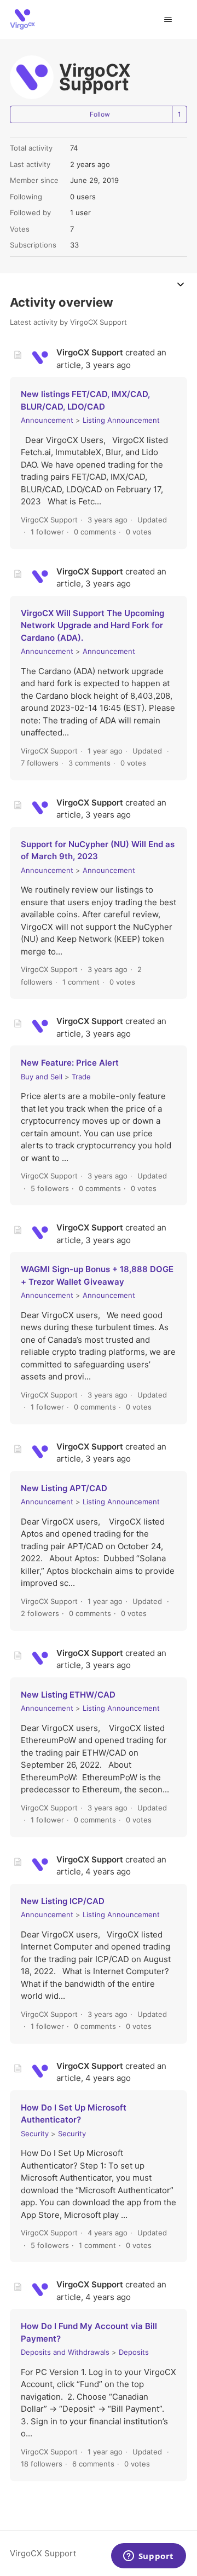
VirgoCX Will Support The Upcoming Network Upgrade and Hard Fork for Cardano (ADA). (92, 625)
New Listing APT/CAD (64, 1488)
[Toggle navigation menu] (168, 20)
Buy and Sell (42, 1077)
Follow (100, 114)
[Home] (22, 19)
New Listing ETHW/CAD (68, 1695)
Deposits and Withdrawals (65, 2352)
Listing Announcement (121, 420)
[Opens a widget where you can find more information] (148, 2557)
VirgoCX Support (43, 2553)
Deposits (134, 2352)
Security (35, 2134)
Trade (81, 1077)
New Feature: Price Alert (70, 1063)
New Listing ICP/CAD (63, 1901)
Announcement (47, 420)
